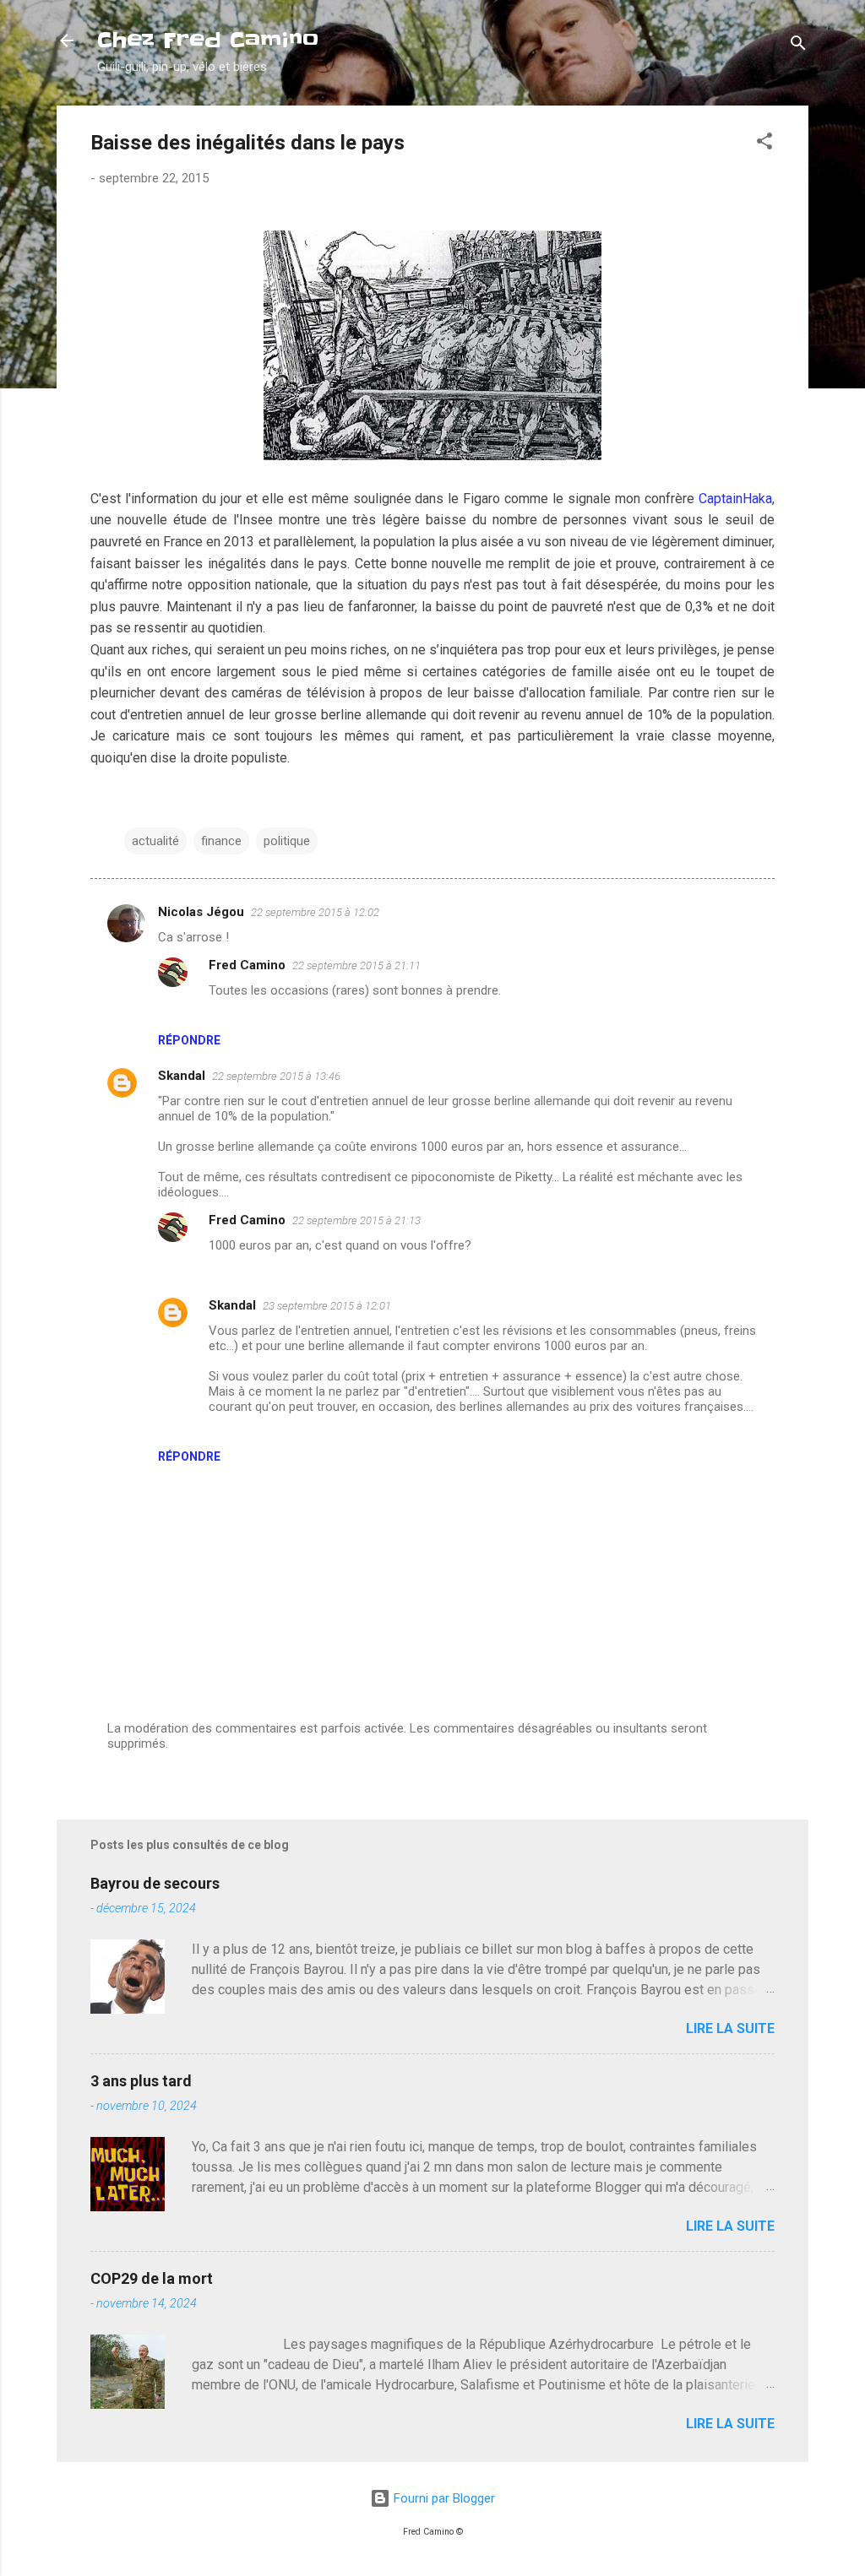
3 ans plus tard (141, 2081)
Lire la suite (730, 2028)
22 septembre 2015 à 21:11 (356, 965)
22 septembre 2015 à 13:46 (276, 1076)
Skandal (182, 1076)
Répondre (189, 1040)
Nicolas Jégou (201, 912)
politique (287, 841)
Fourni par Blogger (443, 2498)
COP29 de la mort (152, 2278)
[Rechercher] (798, 46)
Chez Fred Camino (208, 40)
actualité (155, 841)
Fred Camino (247, 965)
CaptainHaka (735, 499)
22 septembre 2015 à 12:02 (315, 912)
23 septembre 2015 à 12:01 (327, 1306)
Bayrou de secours (155, 1883)
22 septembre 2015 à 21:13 (356, 1220)
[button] (764, 144)
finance (221, 841)
